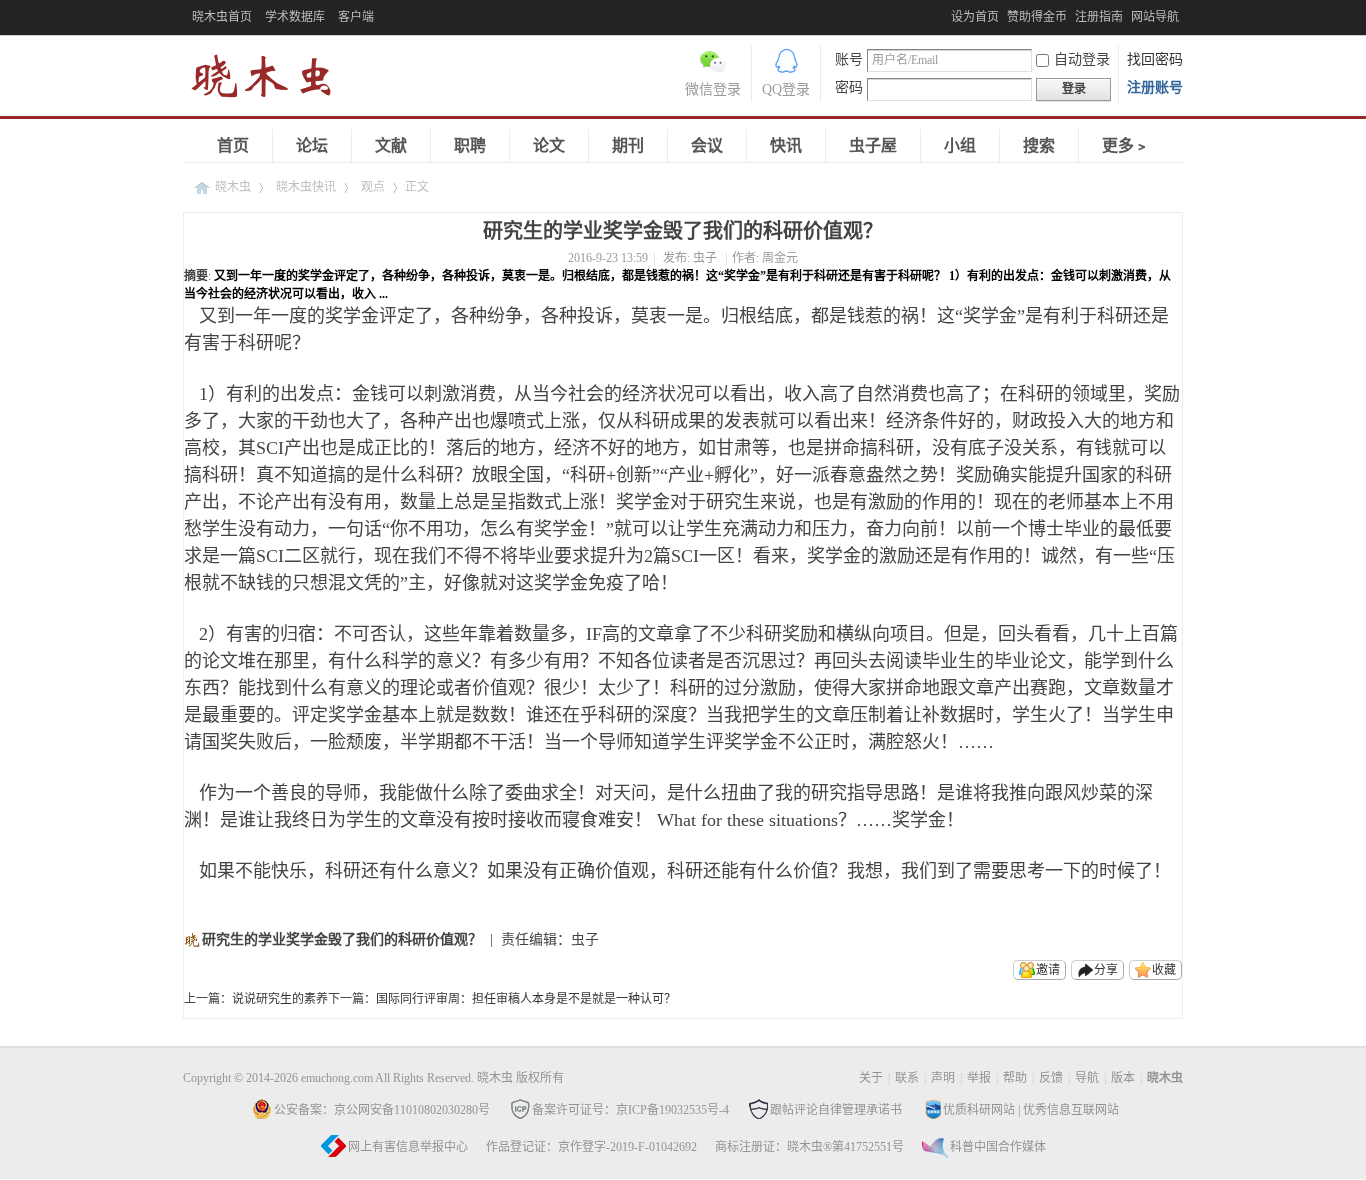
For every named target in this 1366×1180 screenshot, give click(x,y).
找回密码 (1155, 59)
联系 (907, 1078)
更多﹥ (1126, 145)
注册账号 (1155, 87)
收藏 (1164, 970)
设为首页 (975, 17)
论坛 (312, 145)
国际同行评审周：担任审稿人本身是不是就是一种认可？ (526, 999)
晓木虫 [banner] (273, 80)
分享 (1106, 970)
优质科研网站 (979, 1110)
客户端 (356, 17)
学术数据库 (295, 17)
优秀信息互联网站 (1071, 1110)
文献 (391, 145)
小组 (960, 145)
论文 (549, 145)
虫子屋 (873, 145)
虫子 (705, 258)
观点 (373, 187)
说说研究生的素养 (280, 999)
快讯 (786, 145)
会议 (707, 145)
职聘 (470, 145)
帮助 (1015, 1078)
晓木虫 (233, 187)
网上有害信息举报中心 (408, 1147)
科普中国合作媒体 (998, 1147)
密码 (849, 87)
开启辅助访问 (946, 14)
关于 (871, 1078)
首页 (233, 145)
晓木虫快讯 (306, 187)
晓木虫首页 (222, 17)
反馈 (1051, 1078)
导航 (1087, 1078)
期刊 (628, 145)
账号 (849, 59)
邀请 (1048, 970)
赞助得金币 (1037, 17)
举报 (979, 1078)
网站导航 (1155, 17)
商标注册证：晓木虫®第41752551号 (809, 1147)
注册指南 (1099, 17)
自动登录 (1082, 59)
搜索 (1039, 145)
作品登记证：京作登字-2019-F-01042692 (591, 1147)
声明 (943, 1078)
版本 (1123, 1078)
